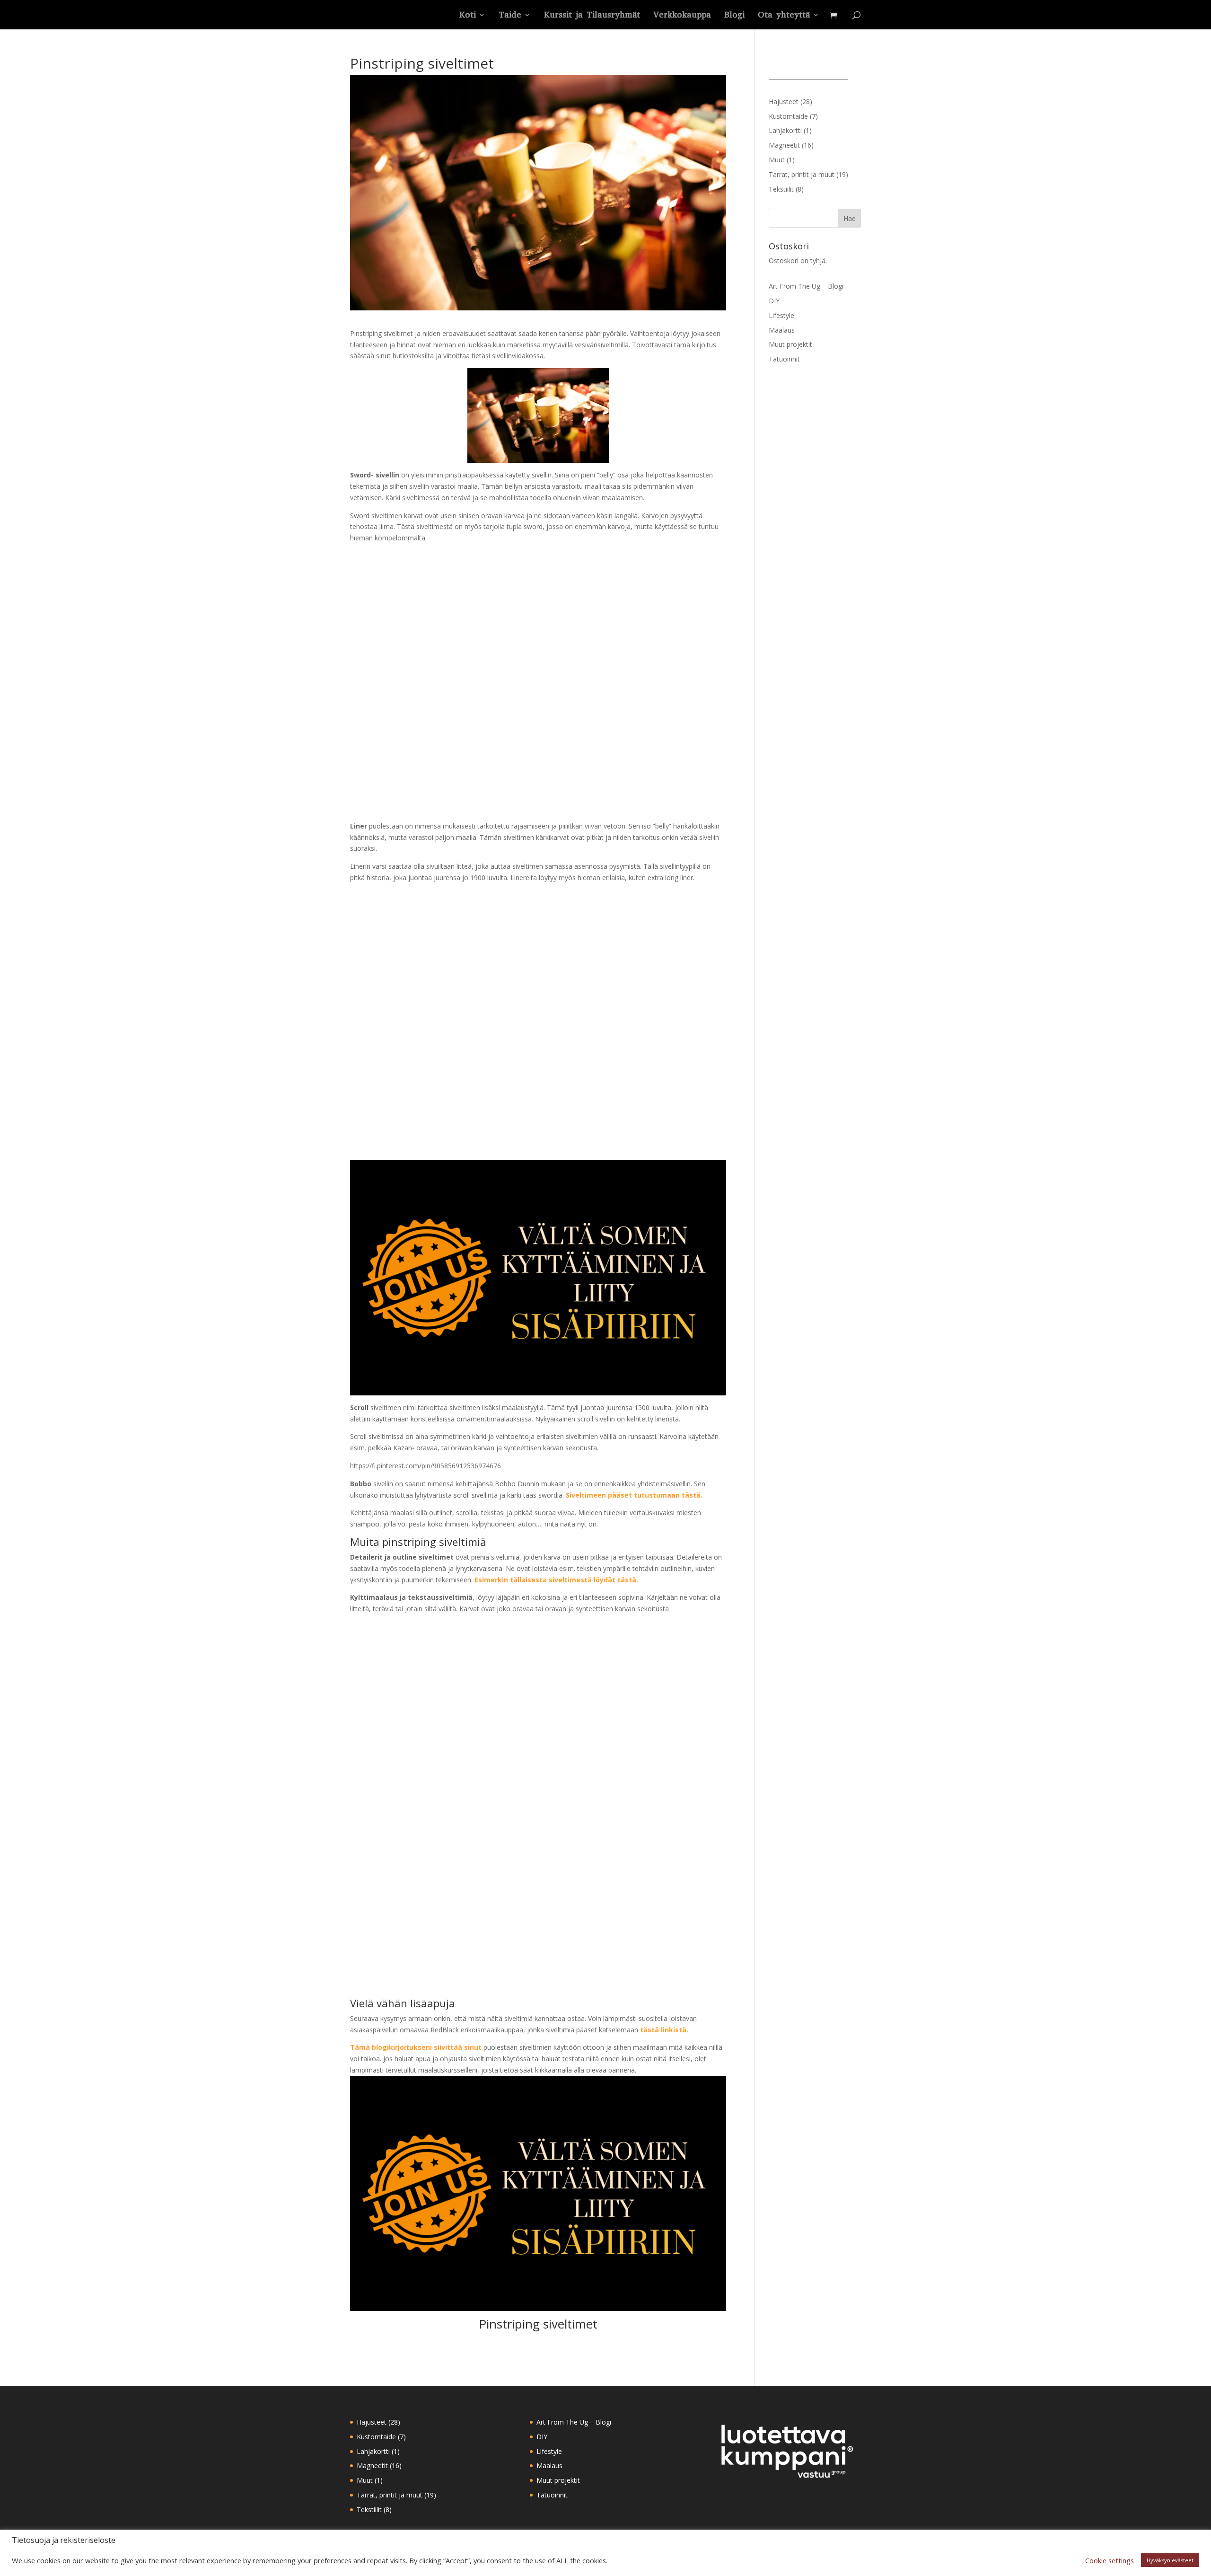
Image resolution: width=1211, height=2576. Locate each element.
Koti (468, 16)
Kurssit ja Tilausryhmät (592, 16)
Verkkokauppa (682, 16)
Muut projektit (790, 344)
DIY (774, 301)
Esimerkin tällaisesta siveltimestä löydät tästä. (556, 1580)
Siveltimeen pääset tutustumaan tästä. (634, 1495)
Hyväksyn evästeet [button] (1170, 2560)
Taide (510, 16)
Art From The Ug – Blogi (806, 286)
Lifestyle (781, 315)
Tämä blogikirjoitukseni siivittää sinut (416, 2047)
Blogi (734, 16)
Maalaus (782, 330)
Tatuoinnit (784, 359)
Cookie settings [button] (1110, 2560)
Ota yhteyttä (784, 16)
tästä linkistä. (664, 2030)
